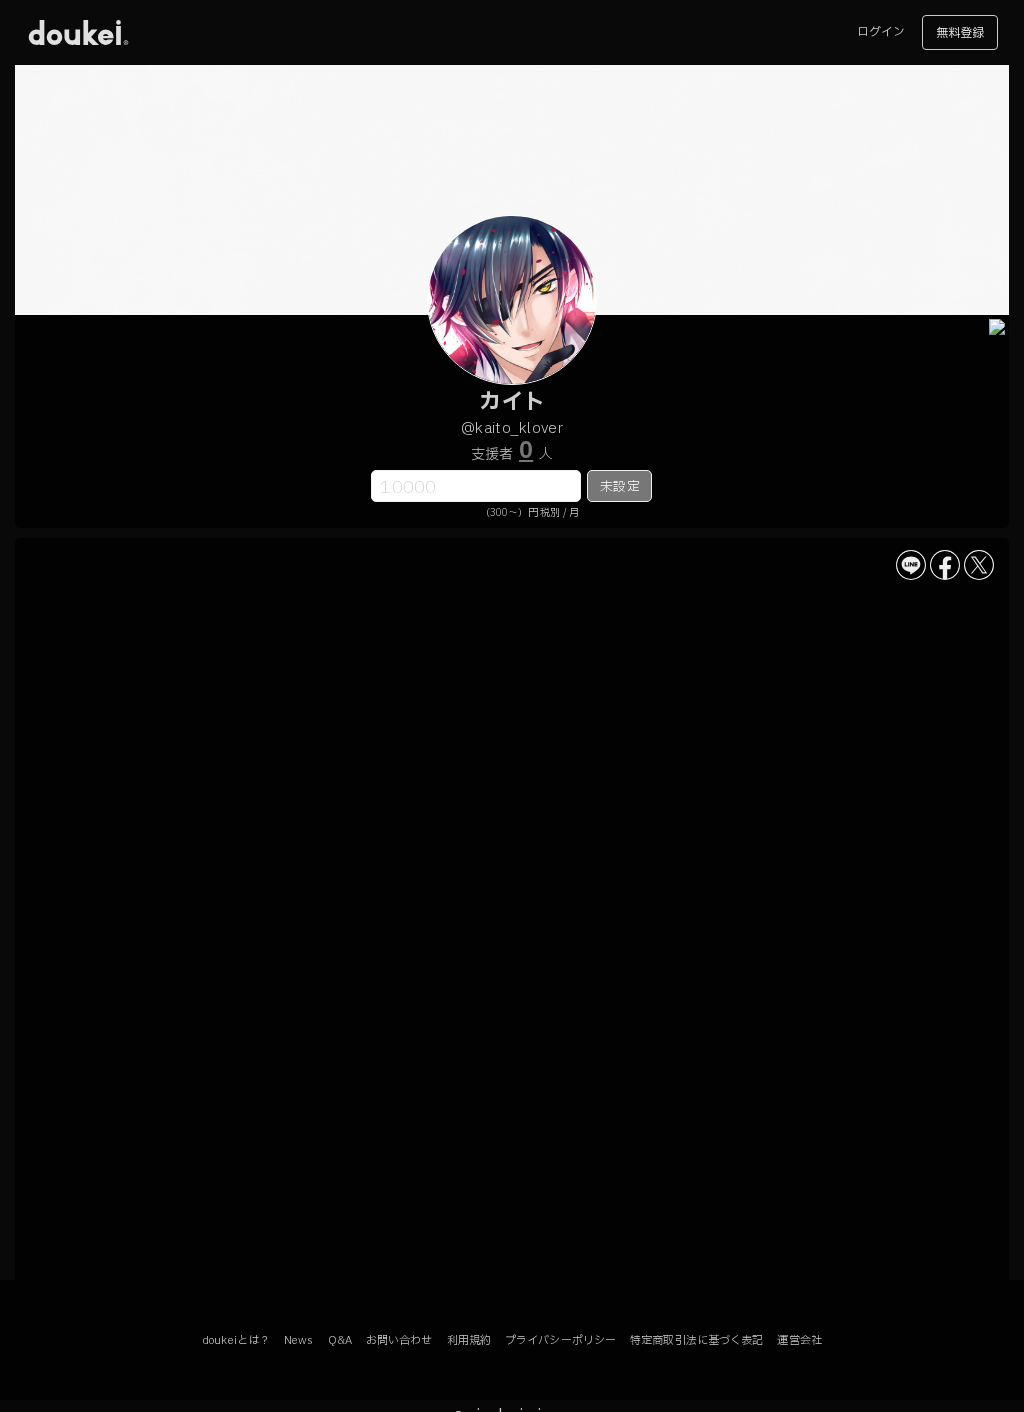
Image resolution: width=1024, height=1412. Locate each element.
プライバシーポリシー (560, 1340)
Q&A (340, 1340)
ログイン (881, 32)
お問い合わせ (399, 1340)
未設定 (619, 487)
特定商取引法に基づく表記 (696, 1340)
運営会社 (799, 1340)
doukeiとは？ (236, 1340)
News (298, 1340)
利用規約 (469, 1340)
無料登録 (960, 33)
